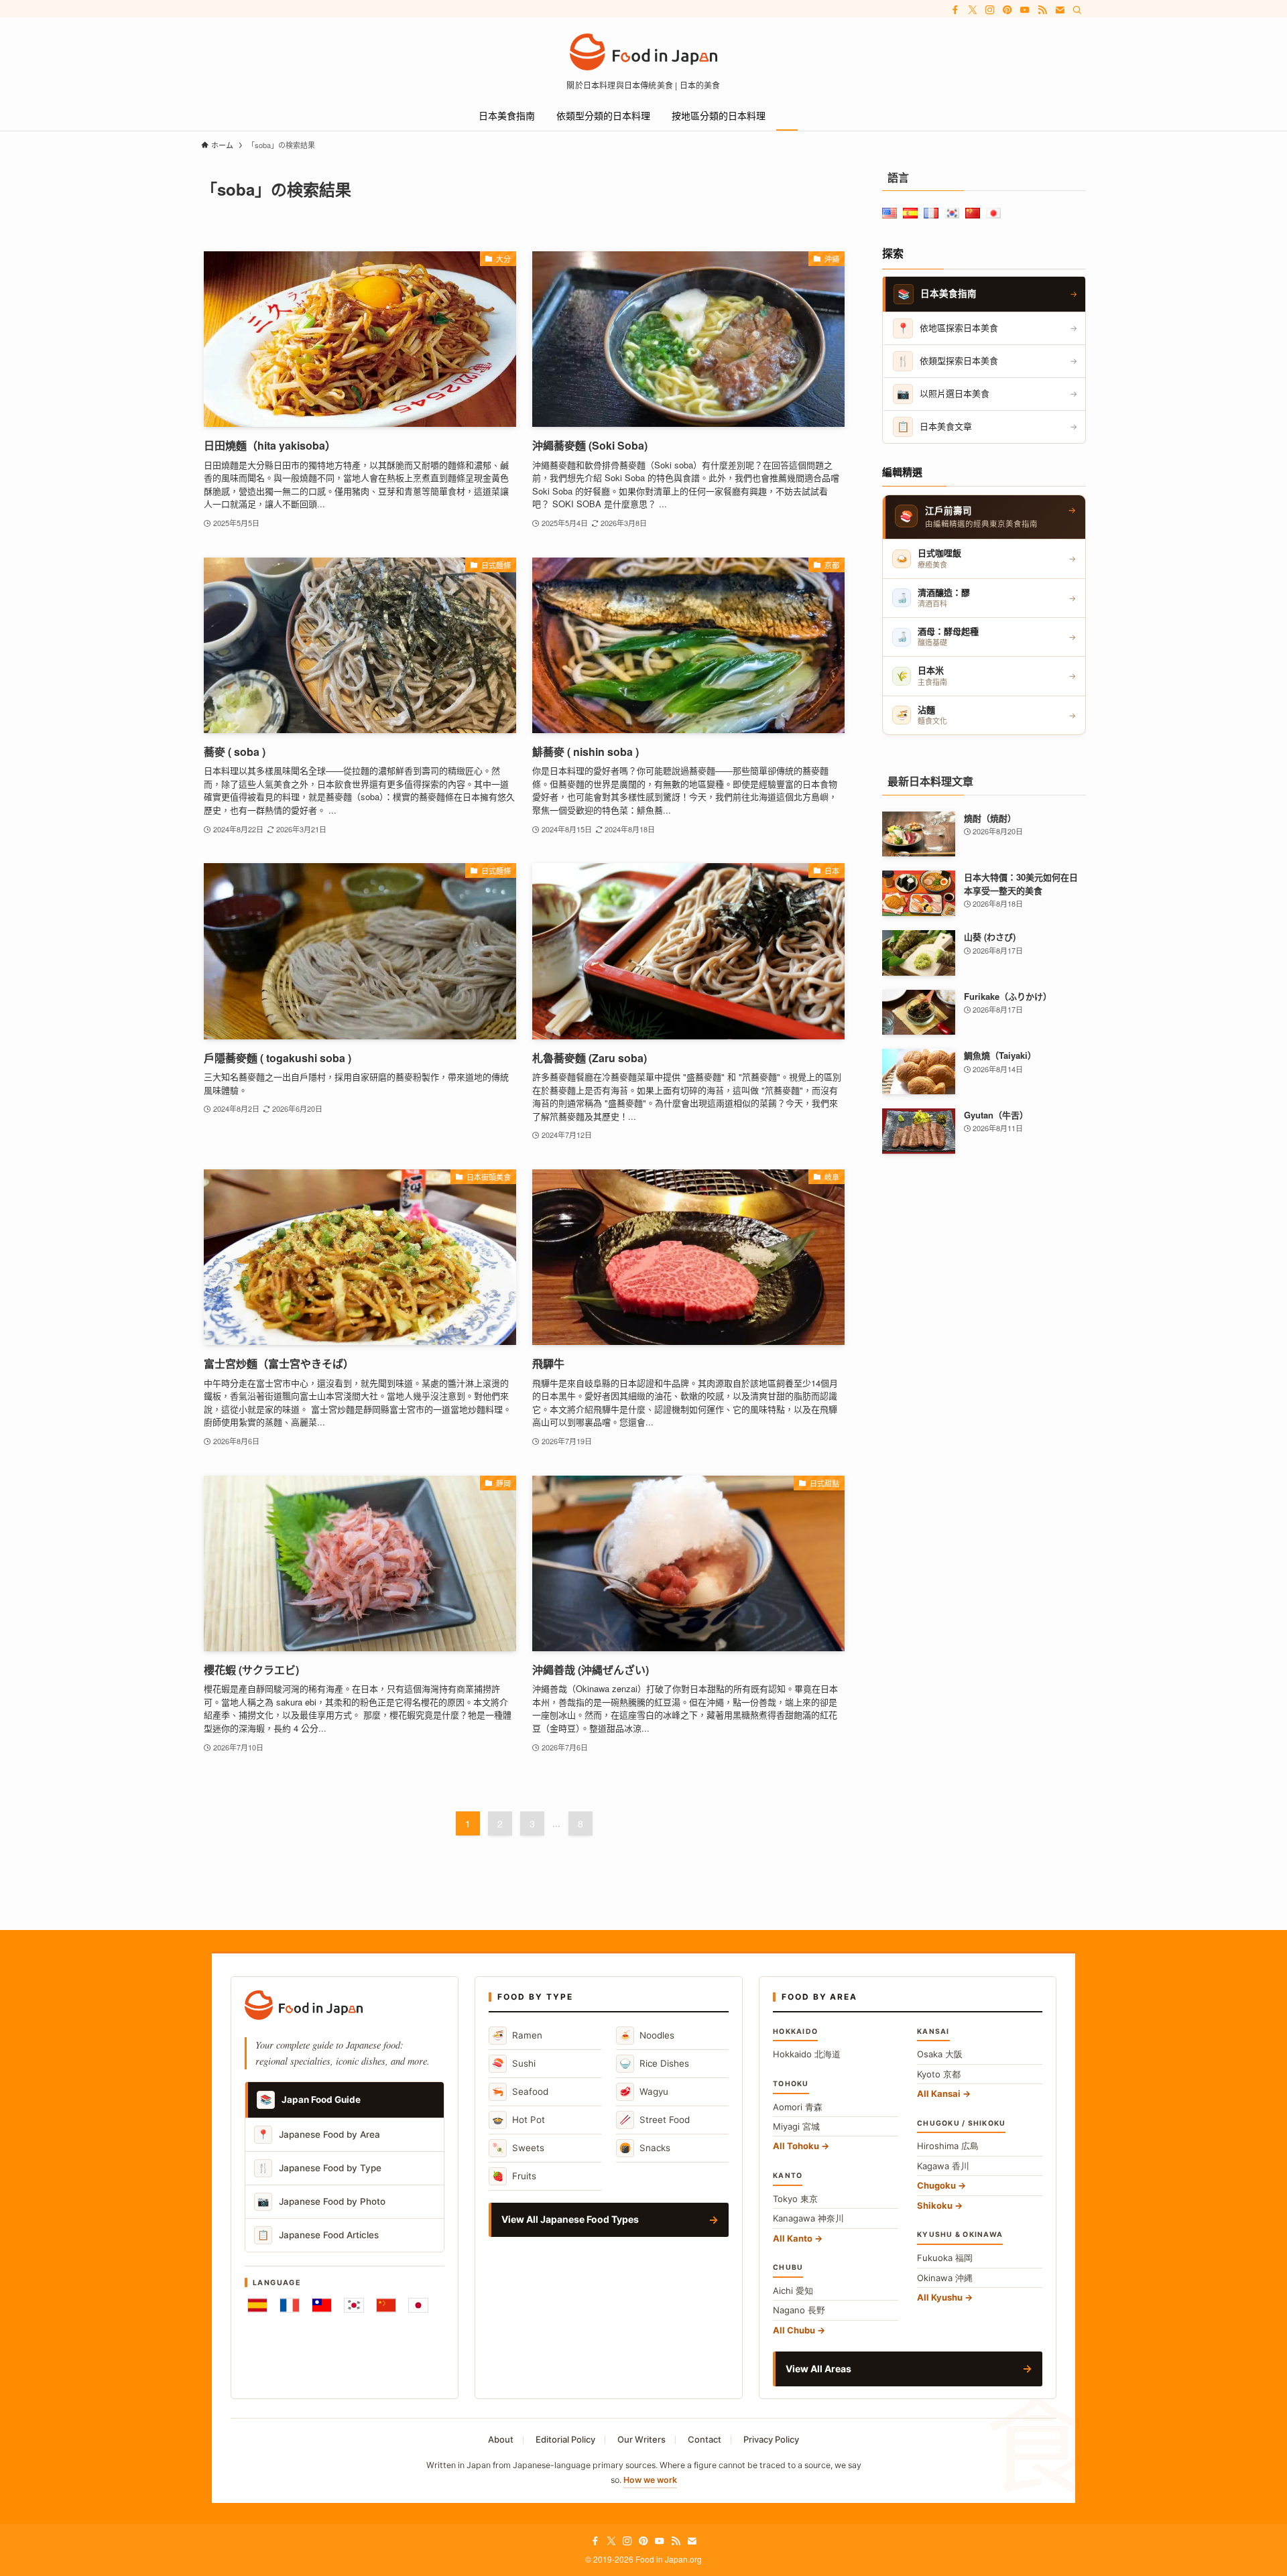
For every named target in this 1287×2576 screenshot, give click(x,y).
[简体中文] (386, 2305)
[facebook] (955, 10)
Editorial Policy (565, 2439)
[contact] (1060, 10)
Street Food (655, 2119)
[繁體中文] (322, 2305)
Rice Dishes (654, 2063)
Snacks (645, 2147)
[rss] (1042, 10)
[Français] (290, 2305)
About (501, 2439)
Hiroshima (948, 2146)
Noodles (647, 2035)
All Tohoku (796, 2146)
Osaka (940, 2054)
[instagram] (990, 10)
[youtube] (1025, 10)
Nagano (799, 2310)
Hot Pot (518, 2119)
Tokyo (795, 2199)
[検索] (1077, 10)
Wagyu (644, 2091)
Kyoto (939, 2074)
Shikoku (935, 2205)
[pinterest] (1007, 10)
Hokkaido (807, 2054)
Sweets (518, 2147)
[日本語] (418, 2305)
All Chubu (794, 2330)
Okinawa (945, 2278)
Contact (704, 2439)
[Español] (257, 2305)
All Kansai (939, 2094)
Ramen (517, 2035)
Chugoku (936, 2185)
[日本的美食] (643, 52)
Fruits (514, 2176)
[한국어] (354, 2305)
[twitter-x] (973, 10)
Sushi (514, 2063)
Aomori (798, 2107)
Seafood (520, 2091)
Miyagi (796, 2126)
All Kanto (793, 2238)
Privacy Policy (771, 2439)
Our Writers (641, 2439)
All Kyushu (940, 2297)
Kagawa (943, 2166)
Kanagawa (808, 2218)
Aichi (793, 2291)
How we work (650, 2480)
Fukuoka (945, 2258)
